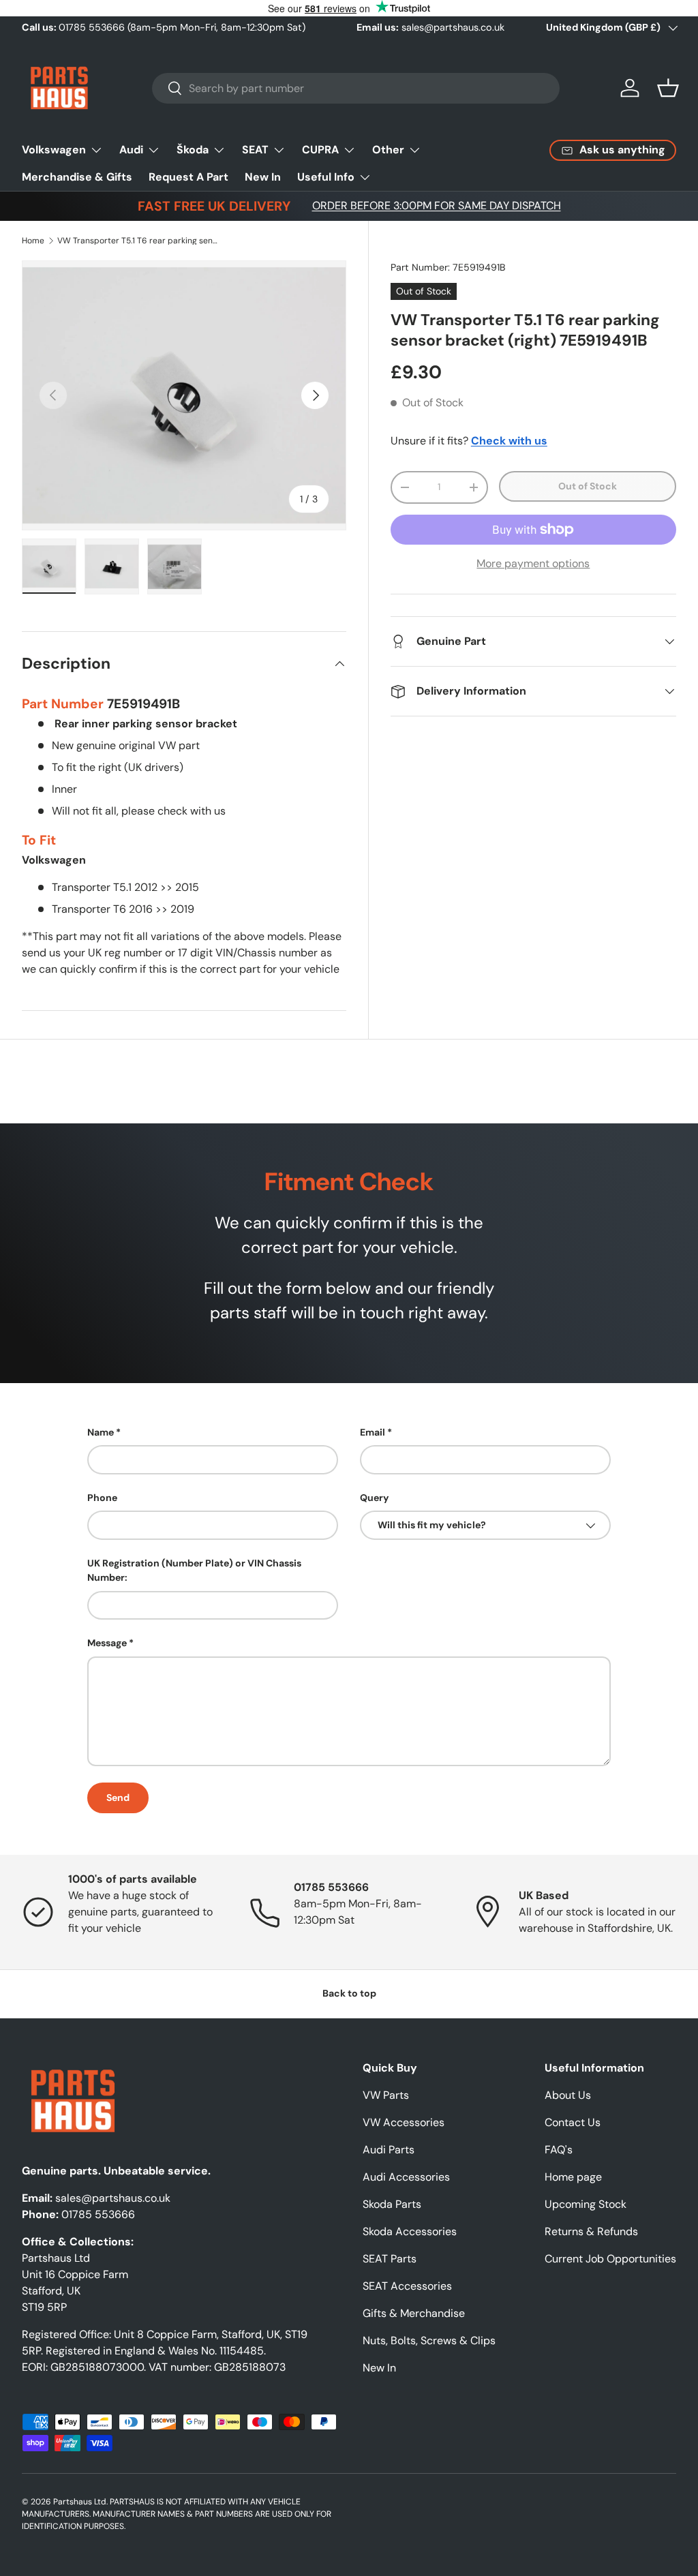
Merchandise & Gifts (77, 177)
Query (375, 1498)
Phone (102, 1498)
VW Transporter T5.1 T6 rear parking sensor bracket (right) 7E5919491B (139, 241)
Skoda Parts (392, 2204)
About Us (568, 2095)
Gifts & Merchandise (414, 2313)
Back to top (349, 1993)
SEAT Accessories (407, 2286)
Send (118, 1798)
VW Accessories (404, 2122)
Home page (573, 2177)
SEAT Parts (390, 2259)
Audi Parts (389, 2150)
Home (33, 241)
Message (107, 1643)
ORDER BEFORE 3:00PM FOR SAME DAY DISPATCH (437, 206)
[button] (668, 88)
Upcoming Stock (586, 2204)
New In (263, 177)
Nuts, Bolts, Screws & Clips (429, 2340)
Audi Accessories (406, 2177)
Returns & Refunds (591, 2231)
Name (101, 1432)
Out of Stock (588, 486)
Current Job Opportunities (610, 2259)
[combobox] (356, 88)
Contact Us (573, 2122)
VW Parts (386, 2095)
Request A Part (188, 177)
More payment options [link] (533, 563)
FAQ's (559, 2150)
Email (373, 1432)
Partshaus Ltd (80, 2502)
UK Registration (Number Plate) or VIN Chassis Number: (194, 1570)
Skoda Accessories (410, 2231)
